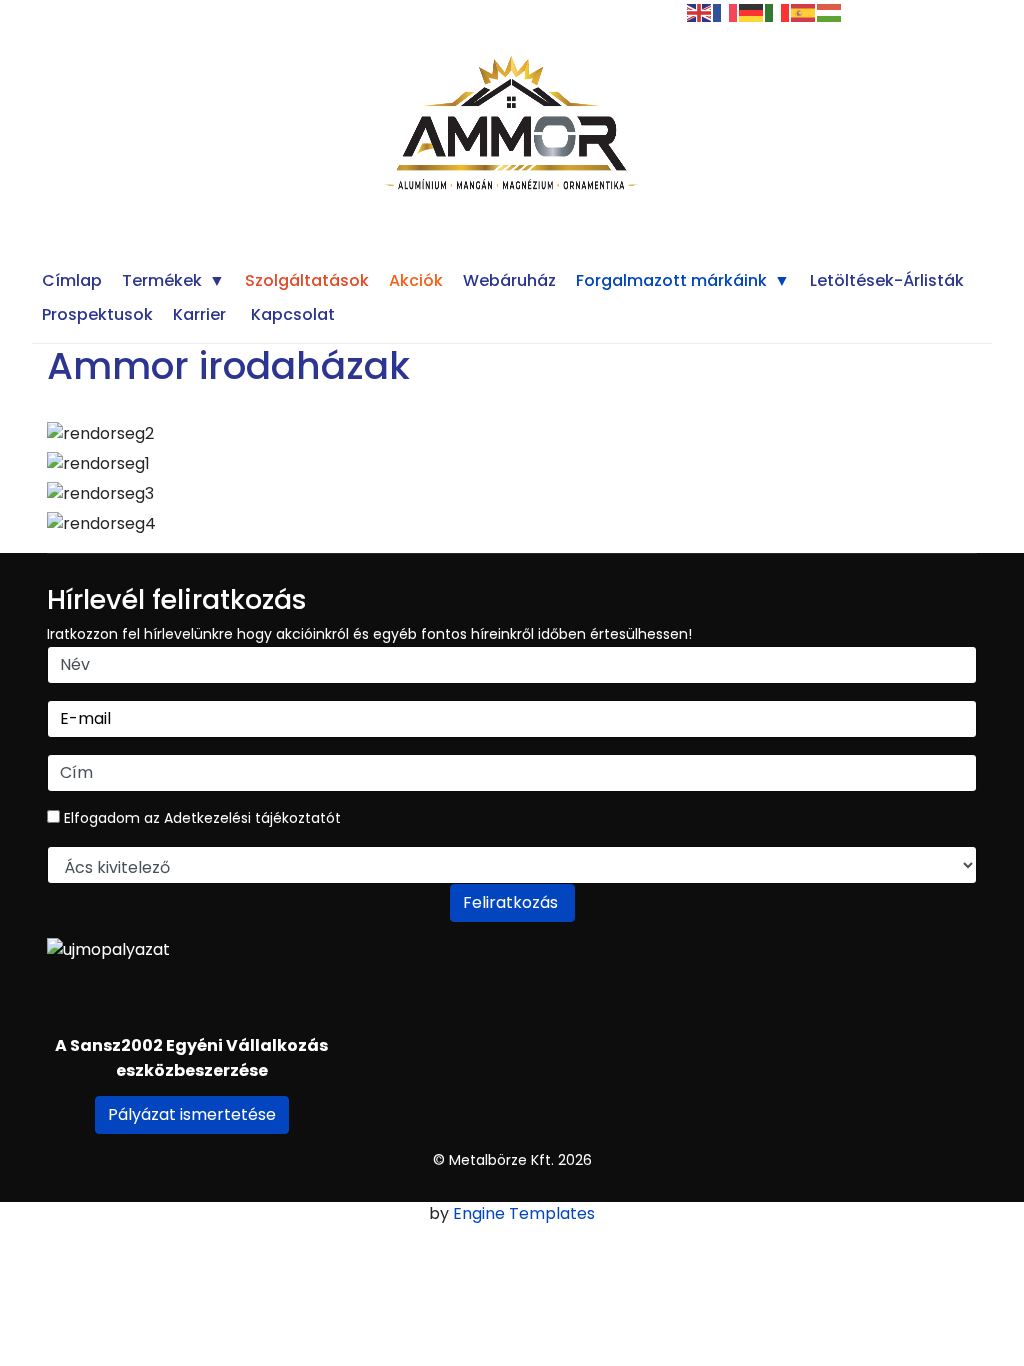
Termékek (162, 280)
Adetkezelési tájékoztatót (252, 818)
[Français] (726, 11)
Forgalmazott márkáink (671, 280)
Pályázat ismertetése (192, 1114)
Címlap (72, 280)
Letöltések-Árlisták (887, 280)
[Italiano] (778, 11)
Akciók (416, 280)
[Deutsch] (752, 11)
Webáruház (509, 280)
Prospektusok (97, 314)
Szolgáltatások (307, 280)
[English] (700, 11)
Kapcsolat (293, 314)
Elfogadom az (200, 818)
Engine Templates (524, 1213)
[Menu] (379, 7)
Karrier (199, 314)
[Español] (804, 11)
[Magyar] (830, 11)
